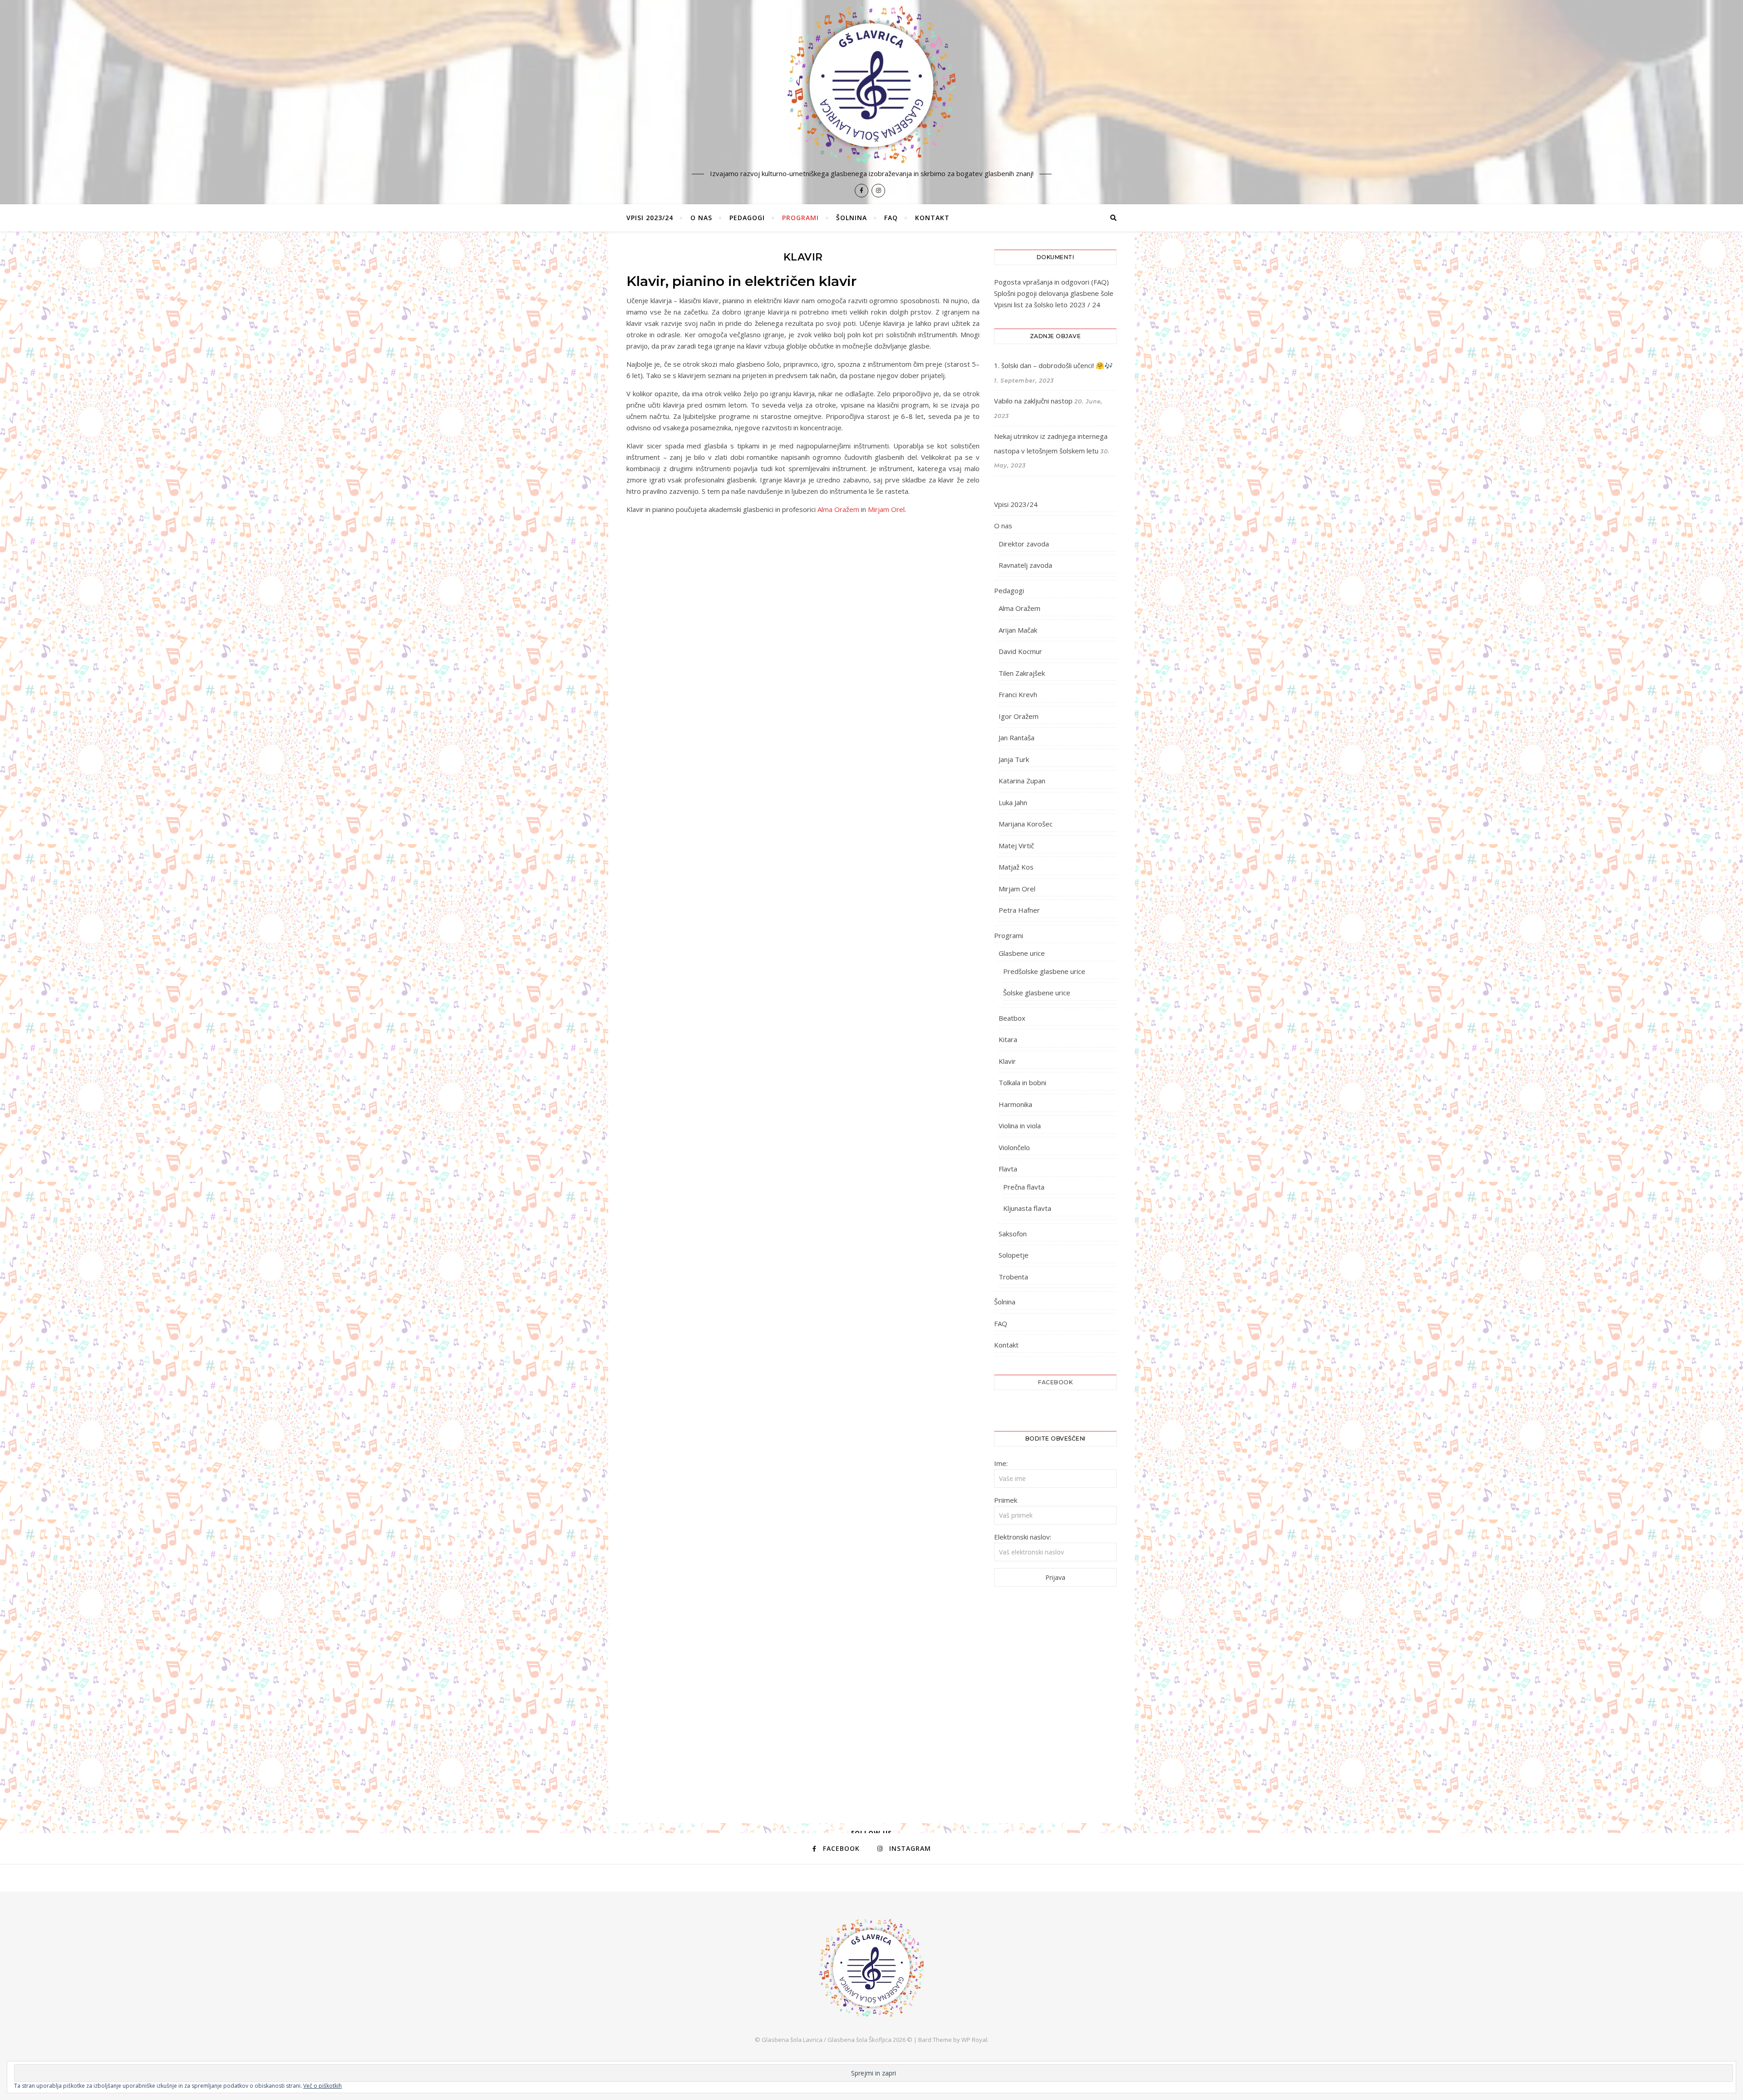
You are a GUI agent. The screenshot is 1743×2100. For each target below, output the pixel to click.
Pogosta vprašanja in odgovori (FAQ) (1051, 282)
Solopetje (1014, 1255)
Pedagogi (747, 218)
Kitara (1008, 1039)
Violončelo (1014, 1147)
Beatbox (1012, 1018)
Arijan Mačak (1018, 630)
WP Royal (974, 2040)
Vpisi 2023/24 (650, 218)
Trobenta (1013, 1277)
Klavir (1007, 1061)
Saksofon (1013, 1234)
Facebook (1055, 1382)
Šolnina (852, 218)
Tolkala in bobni (1022, 1082)
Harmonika (1015, 1104)
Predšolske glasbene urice (1044, 971)
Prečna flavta (1024, 1187)
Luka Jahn (1013, 802)
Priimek (1006, 1500)
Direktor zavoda (1024, 544)
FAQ (891, 218)
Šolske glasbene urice (1037, 993)
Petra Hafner (1019, 910)
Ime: (1001, 1463)
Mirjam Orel (886, 509)
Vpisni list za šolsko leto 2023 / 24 (1047, 305)
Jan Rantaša (1017, 738)
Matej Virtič (1016, 846)
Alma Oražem (838, 509)
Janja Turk (1014, 759)
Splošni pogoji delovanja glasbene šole (1054, 293)
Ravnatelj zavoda (1025, 565)
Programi (800, 218)
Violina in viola (1020, 1126)
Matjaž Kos (1016, 867)
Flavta (1008, 1169)
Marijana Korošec (1026, 824)
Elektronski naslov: (1023, 1537)
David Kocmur (1020, 651)
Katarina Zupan (1022, 781)
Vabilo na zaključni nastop (1033, 401)
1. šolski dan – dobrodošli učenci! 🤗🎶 (1054, 365)
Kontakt (932, 218)
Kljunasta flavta (1027, 1208)
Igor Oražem (1019, 716)
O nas (701, 218)
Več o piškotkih (323, 2086)
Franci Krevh (1018, 694)
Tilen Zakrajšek (1022, 673)
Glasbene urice (1022, 953)
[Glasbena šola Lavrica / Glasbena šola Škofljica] (871, 85)
